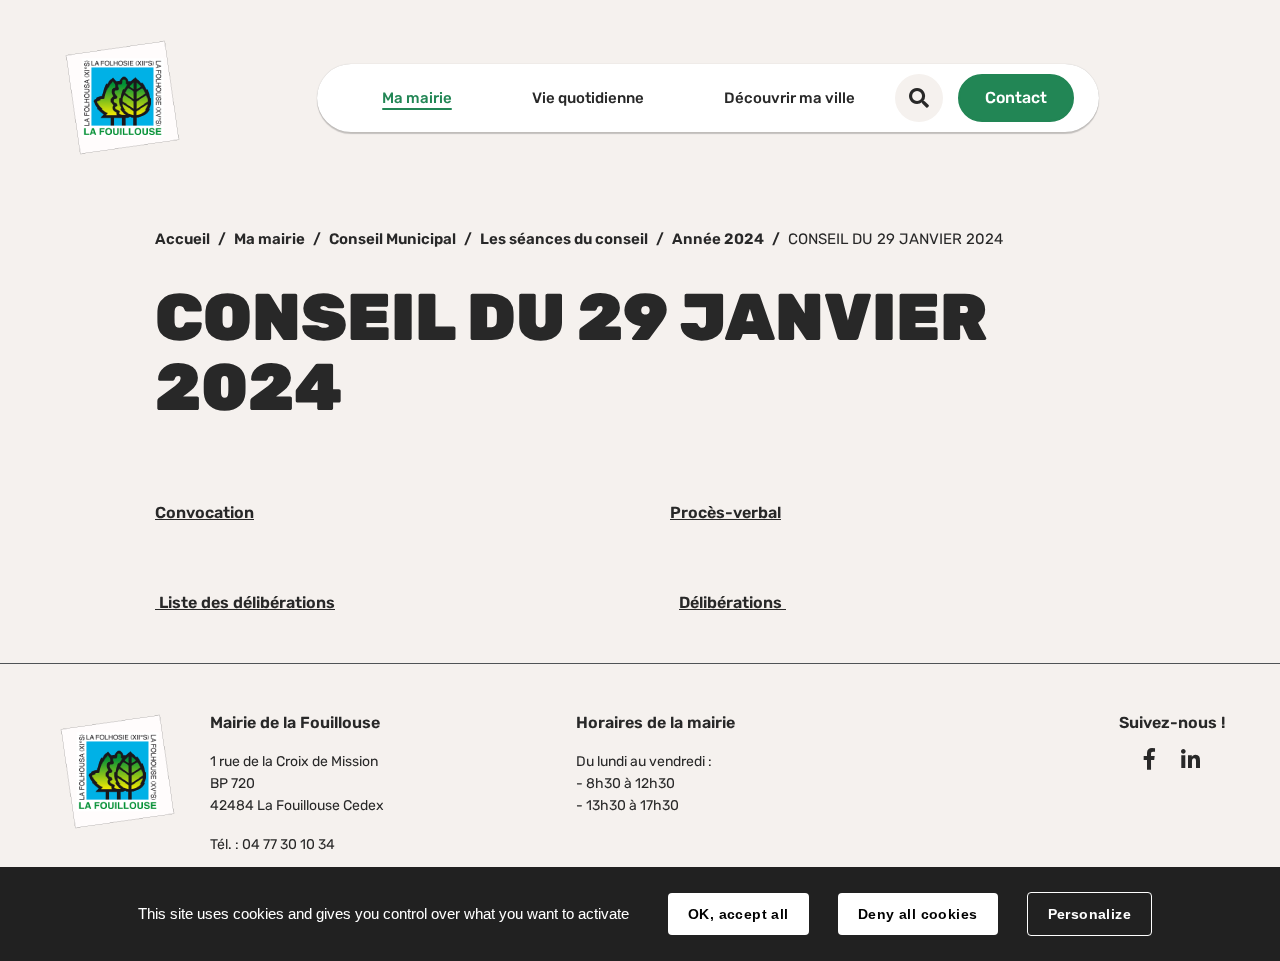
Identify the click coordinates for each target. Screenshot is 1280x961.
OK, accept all (738, 914)
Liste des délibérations (245, 602)
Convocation (204, 512)
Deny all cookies (918, 914)
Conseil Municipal (392, 239)
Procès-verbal (725, 512)
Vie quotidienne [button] (588, 98)
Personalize (1090, 914)
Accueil (182, 239)
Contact (1016, 97)
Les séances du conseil (564, 239)
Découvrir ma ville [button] (789, 98)
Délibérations (732, 602)
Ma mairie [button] (417, 98)
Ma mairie (269, 239)
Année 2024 (718, 239)
